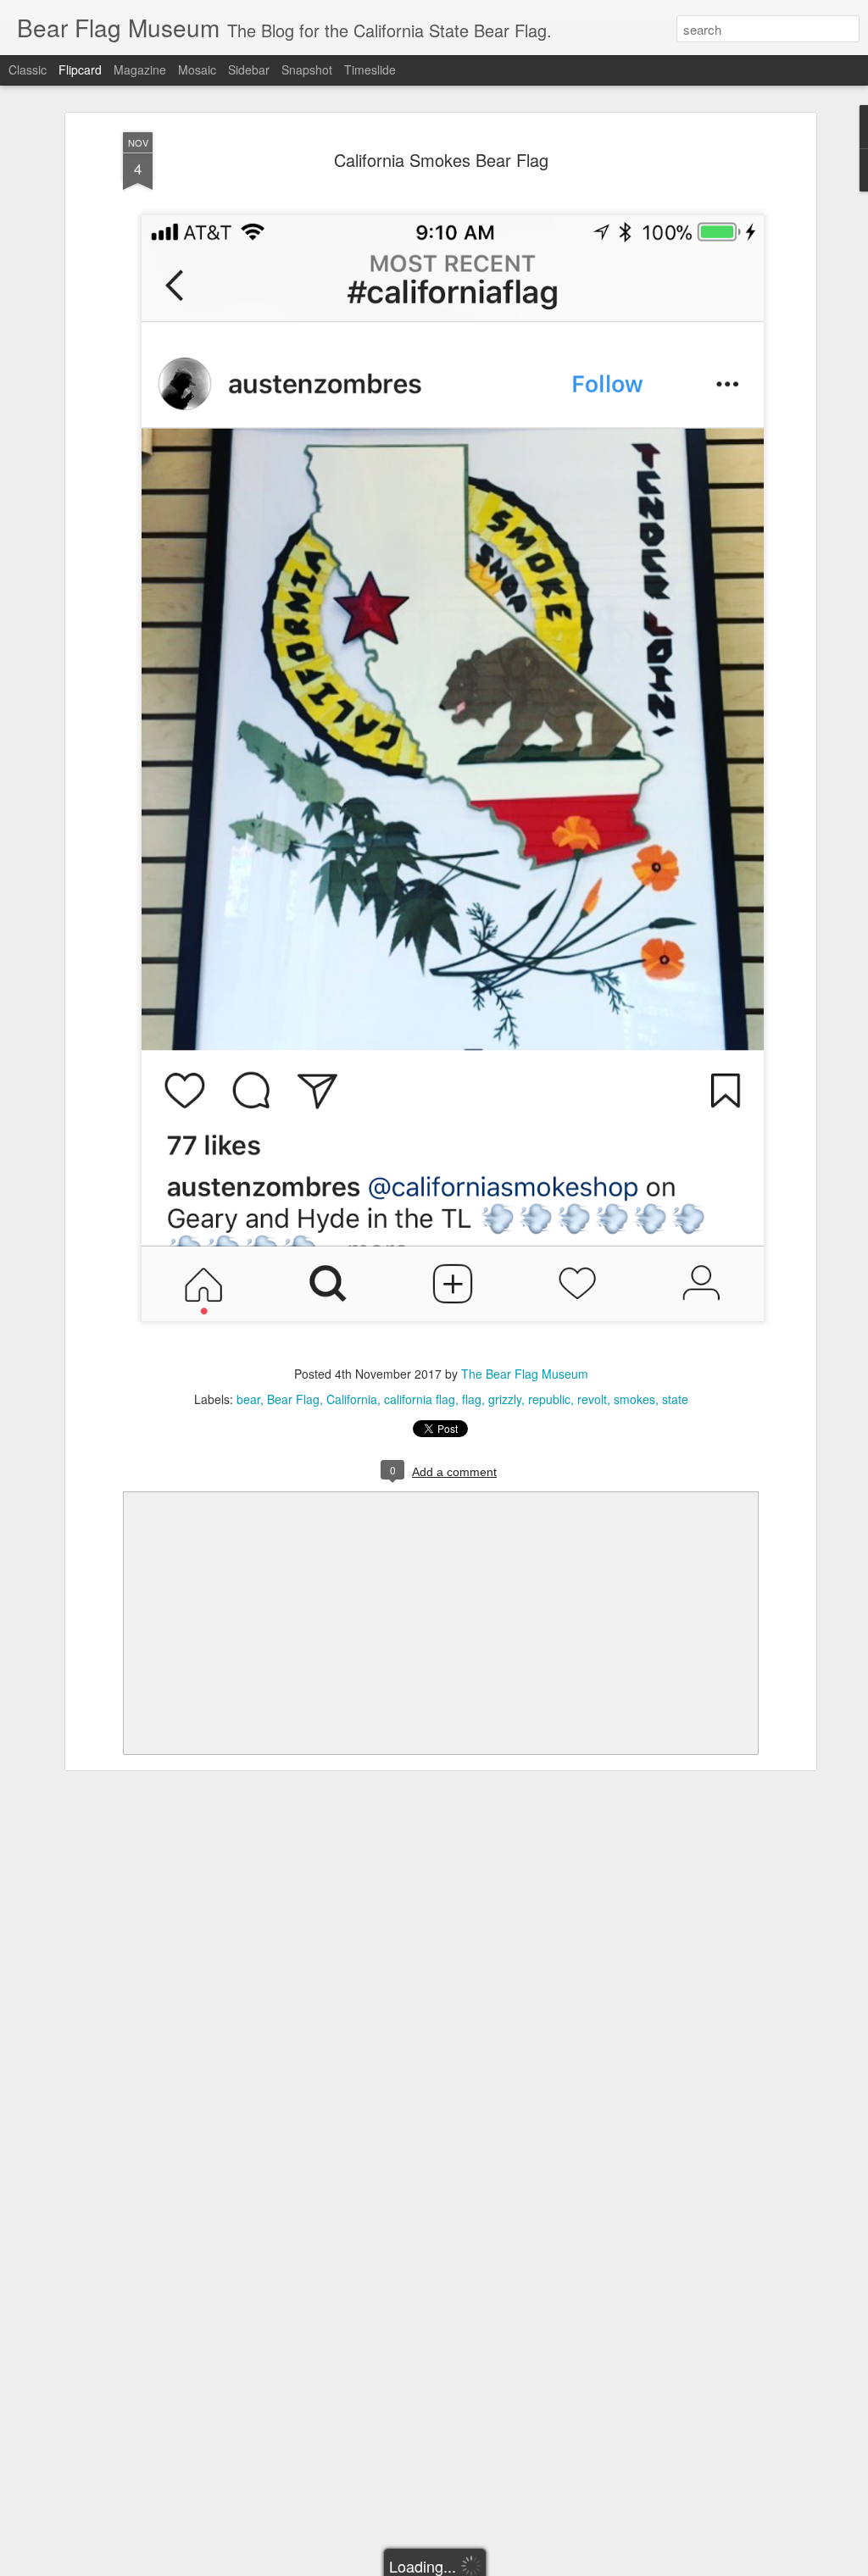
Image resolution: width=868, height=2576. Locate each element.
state (675, 1399)
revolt (592, 1399)
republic (549, 1399)
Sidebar (249, 69)
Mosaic (197, 69)
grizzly (505, 1399)
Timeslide (370, 69)
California (352, 1399)
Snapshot (307, 69)
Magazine (140, 69)
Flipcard (80, 69)
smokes (634, 1399)
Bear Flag (293, 1399)
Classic (28, 69)
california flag (420, 1399)
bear (248, 1399)
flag (472, 1399)
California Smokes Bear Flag (441, 160)
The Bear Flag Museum (525, 1374)
